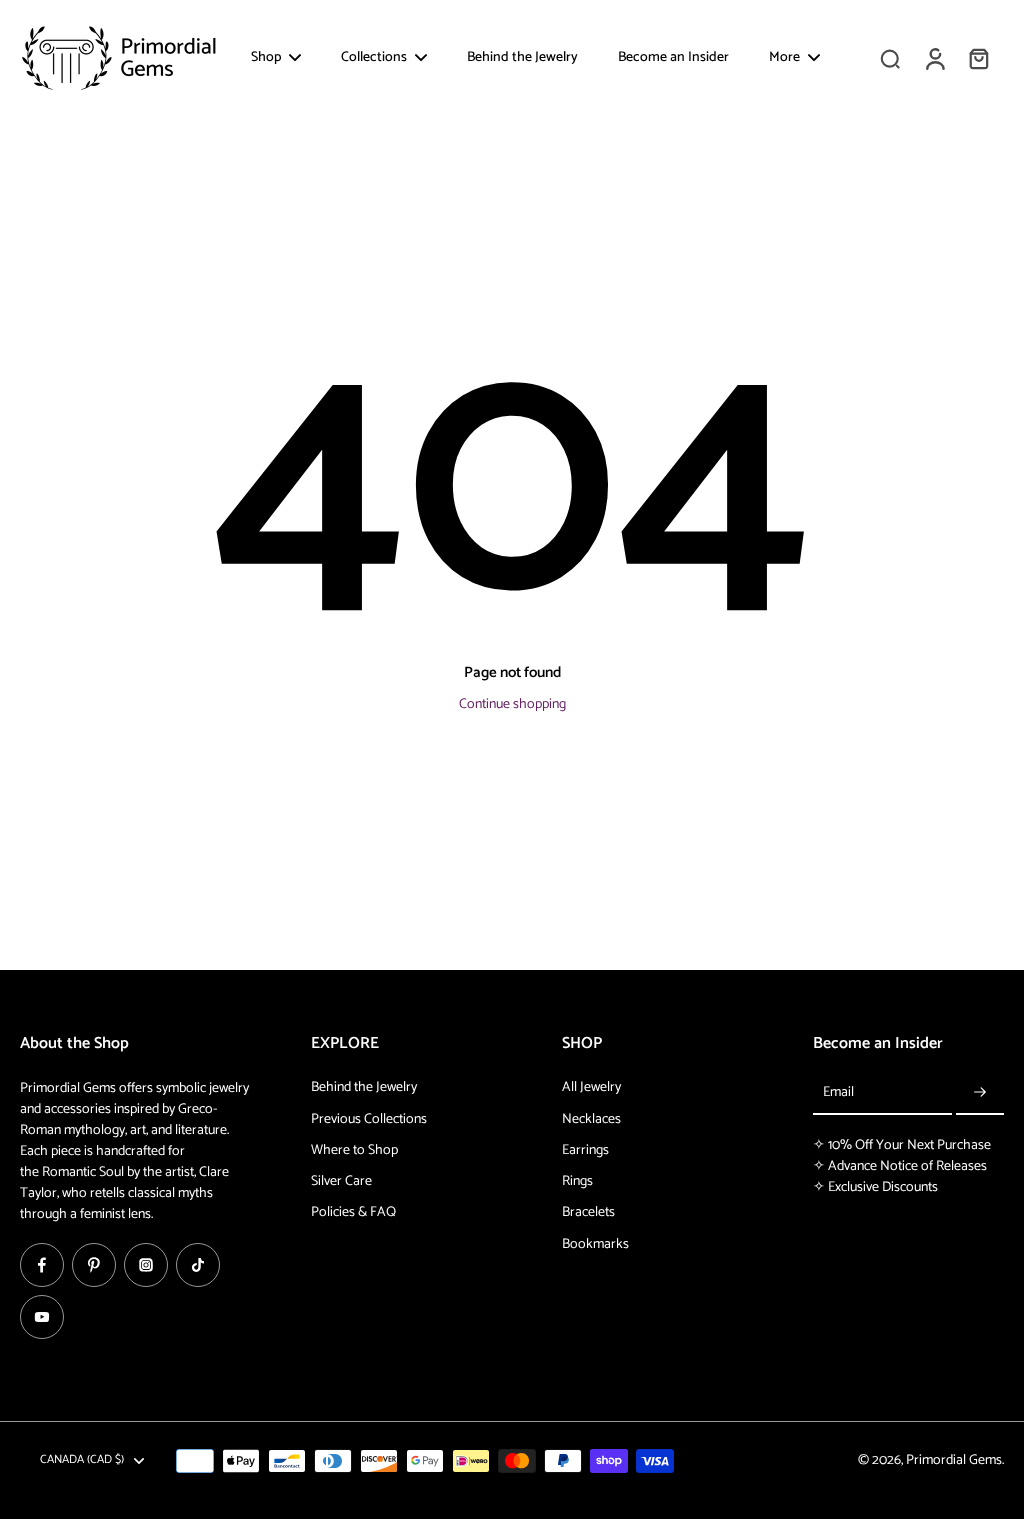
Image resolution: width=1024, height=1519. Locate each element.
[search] (890, 58)
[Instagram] (146, 1265)
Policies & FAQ (353, 1212)
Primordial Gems (954, 1460)
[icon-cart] (978, 58)
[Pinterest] (94, 1265)
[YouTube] (42, 1317)
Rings (577, 1181)
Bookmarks (595, 1244)
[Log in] (934, 58)
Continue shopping (512, 704)
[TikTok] (198, 1265)
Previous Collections (369, 1119)
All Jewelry (591, 1087)
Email (838, 1092)
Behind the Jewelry (364, 1087)
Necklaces (591, 1119)
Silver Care (341, 1181)
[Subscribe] (980, 1092)
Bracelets (588, 1212)
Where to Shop (354, 1150)
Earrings (585, 1150)
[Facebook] (42, 1265)
